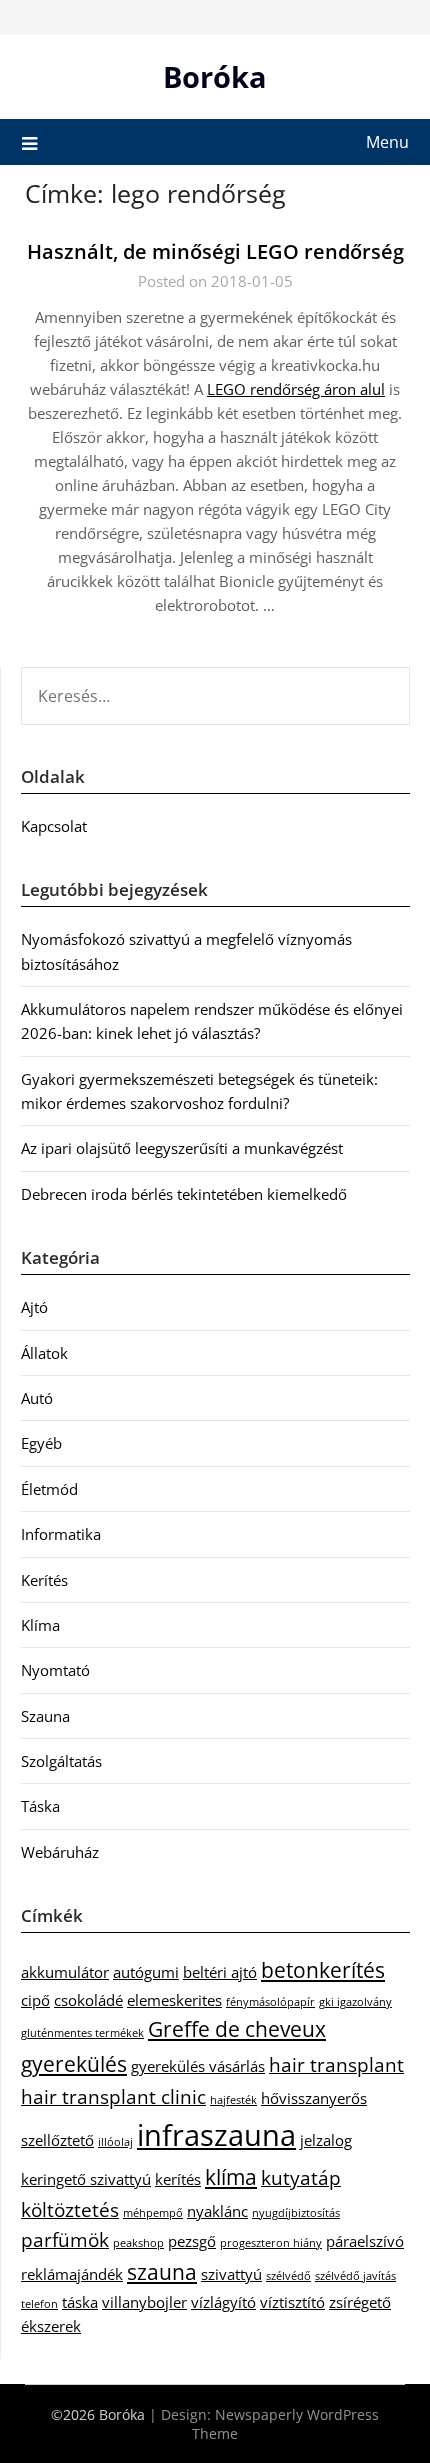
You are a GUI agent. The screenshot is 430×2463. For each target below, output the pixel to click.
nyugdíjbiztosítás (296, 2213)
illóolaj (115, 2142)
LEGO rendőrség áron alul (296, 389)
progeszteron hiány (271, 2243)
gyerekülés (74, 2063)
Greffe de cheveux (237, 2028)
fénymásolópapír (270, 2002)
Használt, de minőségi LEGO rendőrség (215, 251)
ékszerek (51, 2326)
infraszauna (216, 2135)
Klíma (40, 1625)
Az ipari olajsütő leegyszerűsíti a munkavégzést (182, 1148)
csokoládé (88, 2000)
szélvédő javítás (355, 2276)
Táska (40, 1806)
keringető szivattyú (86, 2179)
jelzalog (326, 2140)
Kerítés (44, 1580)
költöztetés (70, 2209)
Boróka (215, 76)
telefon (39, 2304)
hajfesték (233, 2100)
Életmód (49, 1489)
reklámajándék (72, 2274)
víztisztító (292, 2302)
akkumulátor (65, 1972)
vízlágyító (223, 2302)
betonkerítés (323, 1969)
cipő (35, 2000)
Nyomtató (55, 1670)
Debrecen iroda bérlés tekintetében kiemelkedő (184, 1194)
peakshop (138, 2243)
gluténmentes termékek (82, 2033)
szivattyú (231, 2274)
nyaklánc (217, 2211)
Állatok (44, 1353)
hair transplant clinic (113, 2096)
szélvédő (288, 2276)
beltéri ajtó (220, 1972)
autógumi (146, 1972)
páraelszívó (365, 2241)
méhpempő (153, 2213)
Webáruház (60, 1852)
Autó (37, 1398)
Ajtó (34, 1307)
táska (80, 2302)
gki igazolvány (355, 2002)
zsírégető (360, 2302)
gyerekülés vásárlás (198, 2066)
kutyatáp (301, 2177)
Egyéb (41, 1443)
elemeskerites (174, 2000)
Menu (387, 142)
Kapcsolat (54, 826)
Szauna (45, 1716)
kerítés (178, 2179)
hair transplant (336, 2064)
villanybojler (144, 2302)
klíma (231, 2176)
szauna (162, 2271)
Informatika (61, 1534)
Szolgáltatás (61, 1761)
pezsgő (192, 2241)
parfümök (65, 2239)
